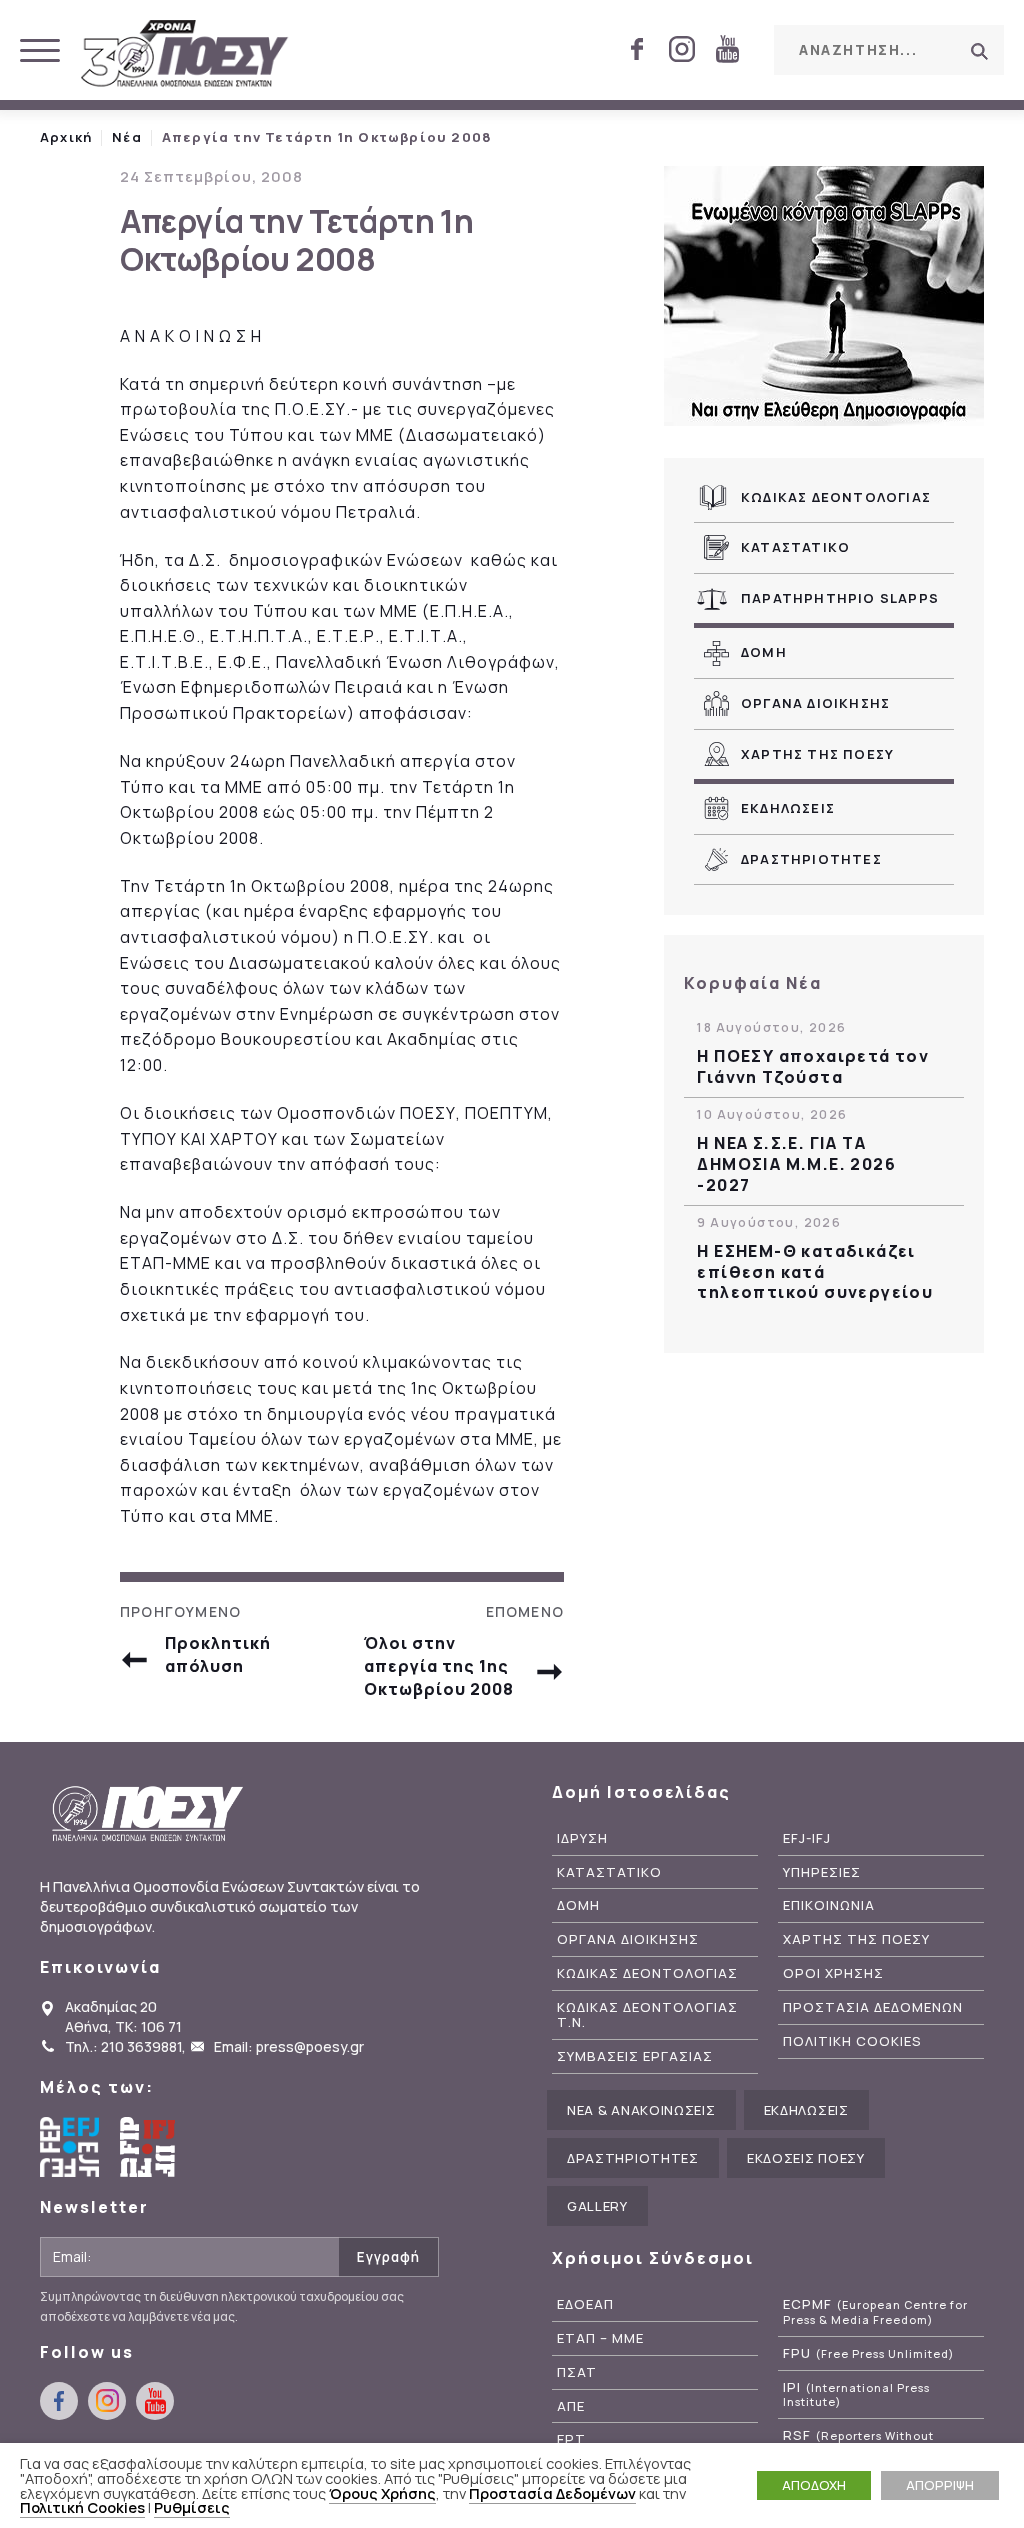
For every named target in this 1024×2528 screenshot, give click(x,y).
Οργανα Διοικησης (815, 703)
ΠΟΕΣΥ (185, 55)
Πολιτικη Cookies (852, 2041)
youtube (727, 49)
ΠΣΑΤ (577, 2372)
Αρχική (66, 137)
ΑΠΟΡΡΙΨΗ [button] (940, 2485)
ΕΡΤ (571, 2439)
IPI (856, 2395)
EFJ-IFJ (807, 1838)
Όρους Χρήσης (382, 2493)
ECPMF (875, 2312)
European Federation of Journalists (70, 2147)
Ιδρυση (582, 1838)
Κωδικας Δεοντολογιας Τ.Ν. (647, 2015)
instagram (682, 49)
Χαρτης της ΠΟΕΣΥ (817, 754)
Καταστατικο (795, 547)
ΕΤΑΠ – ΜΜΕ (600, 2338)
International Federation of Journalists (150, 2147)
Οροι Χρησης (833, 1973)
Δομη (764, 652)
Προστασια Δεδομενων (873, 2007)
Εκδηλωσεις (788, 808)
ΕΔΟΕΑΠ (585, 2304)
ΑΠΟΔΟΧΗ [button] (814, 2485)
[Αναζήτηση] (979, 51)
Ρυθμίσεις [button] (192, 2507)
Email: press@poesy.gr (289, 2046)
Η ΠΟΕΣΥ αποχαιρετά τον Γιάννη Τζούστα (813, 1067)
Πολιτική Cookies (82, 2507)
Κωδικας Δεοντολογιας (836, 497)
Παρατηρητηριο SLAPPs (840, 598)
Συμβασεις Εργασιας (635, 2056)
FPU (868, 2353)
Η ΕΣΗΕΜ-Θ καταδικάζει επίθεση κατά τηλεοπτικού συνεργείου (815, 1272)
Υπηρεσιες (822, 1872)
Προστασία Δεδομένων (552, 2493)
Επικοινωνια (829, 1905)
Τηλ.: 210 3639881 (123, 2046)
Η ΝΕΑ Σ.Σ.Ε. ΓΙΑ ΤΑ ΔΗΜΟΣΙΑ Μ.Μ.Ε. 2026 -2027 (796, 1164)
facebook (637, 49)
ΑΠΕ (571, 2406)
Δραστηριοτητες (811, 859)
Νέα (127, 137)
